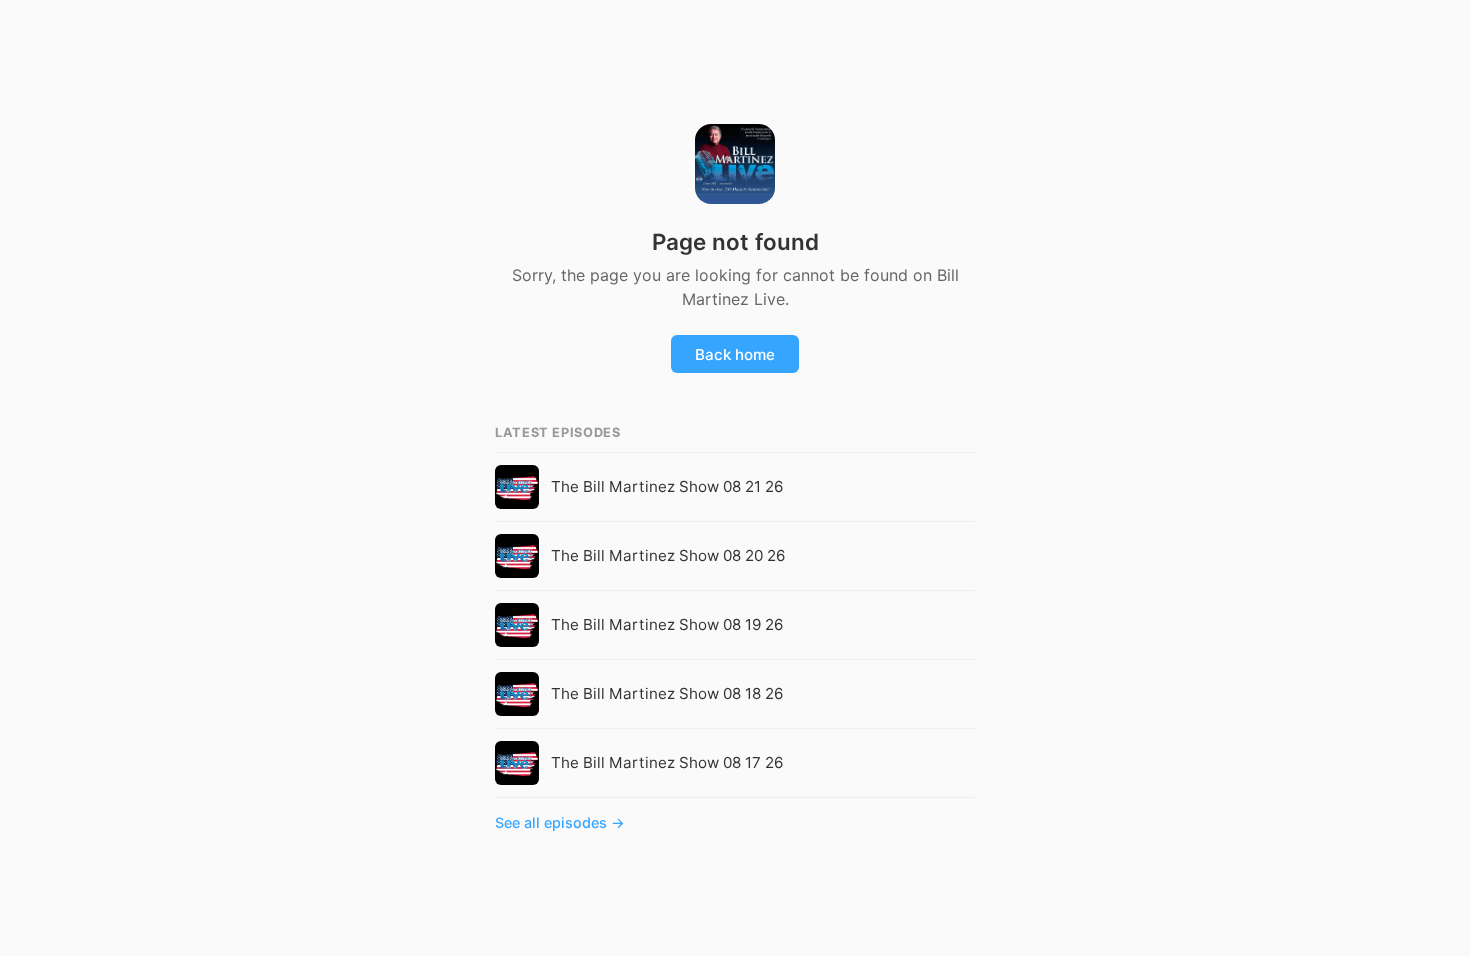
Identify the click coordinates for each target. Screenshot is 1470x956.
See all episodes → (560, 822)
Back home (735, 354)
